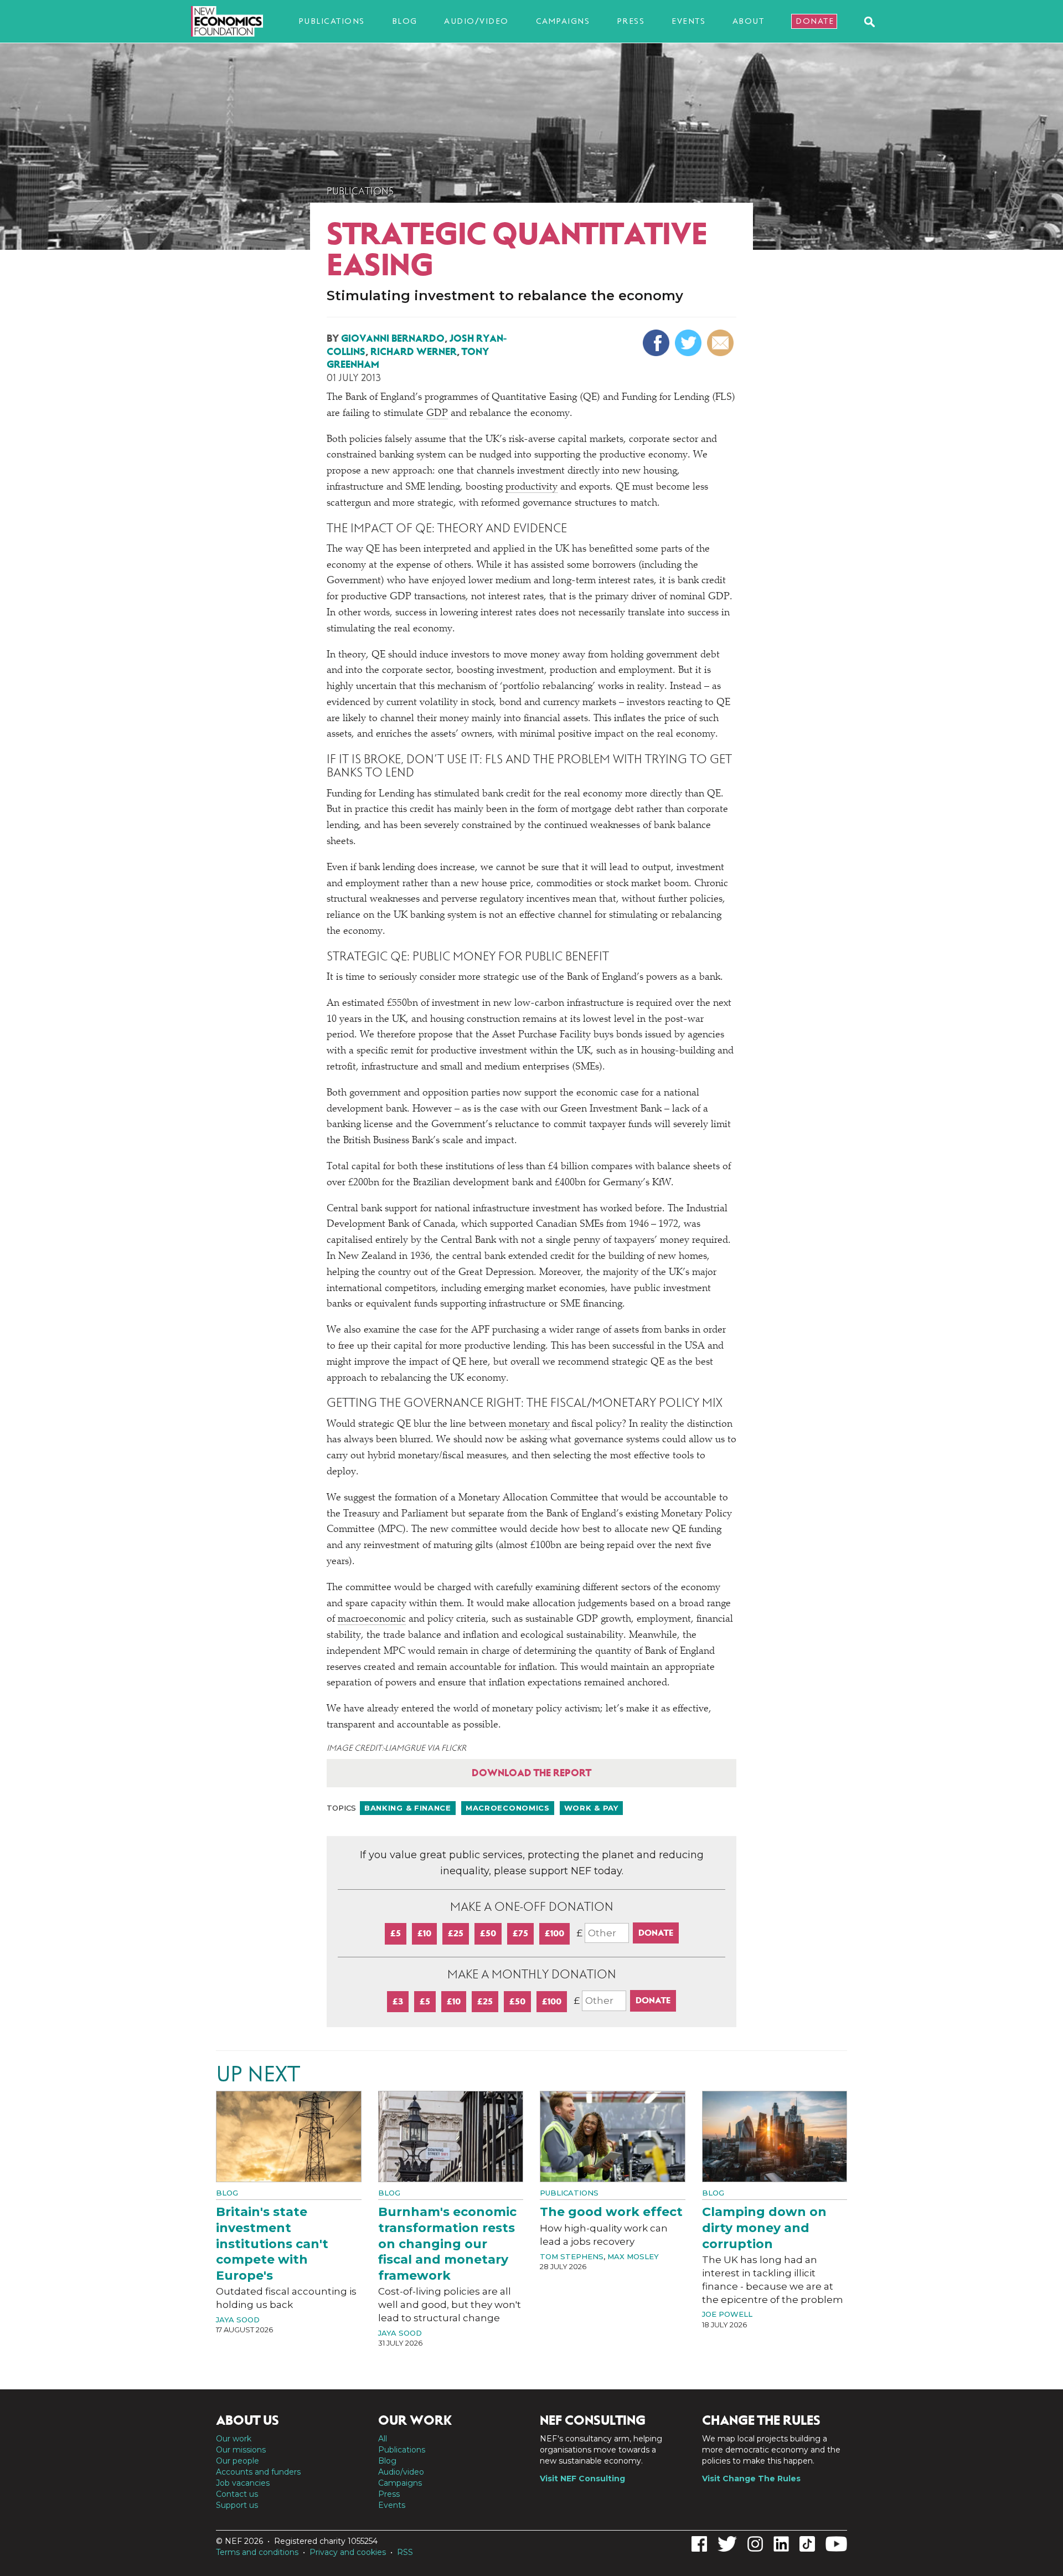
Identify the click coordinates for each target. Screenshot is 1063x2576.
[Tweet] (690, 343)
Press (631, 21)
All (383, 2439)
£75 (520, 1933)
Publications (332, 21)
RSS (405, 2552)
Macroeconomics (508, 1808)
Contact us (237, 2494)
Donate (815, 21)
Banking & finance (408, 1808)
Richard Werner (414, 352)
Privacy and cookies (348, 2552)
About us (247, 2420)
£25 (456, 1933)
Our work (234, 2439)
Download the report (531, 1773)
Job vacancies (243, 2483)
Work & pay (591, 1808)
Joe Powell (727, 2314)
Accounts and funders (258, 2472)
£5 (396, 1933)
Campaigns (563, 21)
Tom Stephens (572, 2256)
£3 (398, 2001)
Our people (238, 2461)
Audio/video (476, 21)
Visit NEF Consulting (582, 2479)
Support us (237, 2505)
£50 (488, 1933)
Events (688, 21)
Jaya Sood (238, 2320)
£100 (554, 1933)
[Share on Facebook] (657, 343)
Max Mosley (633, 2256)
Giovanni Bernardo (393, 338)
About (749, 21)
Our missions (241, 2450)
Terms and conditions (257, 2552)
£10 (424, 1933)
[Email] (722, 343)
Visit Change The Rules (751, 2479)
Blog (405, 21)
